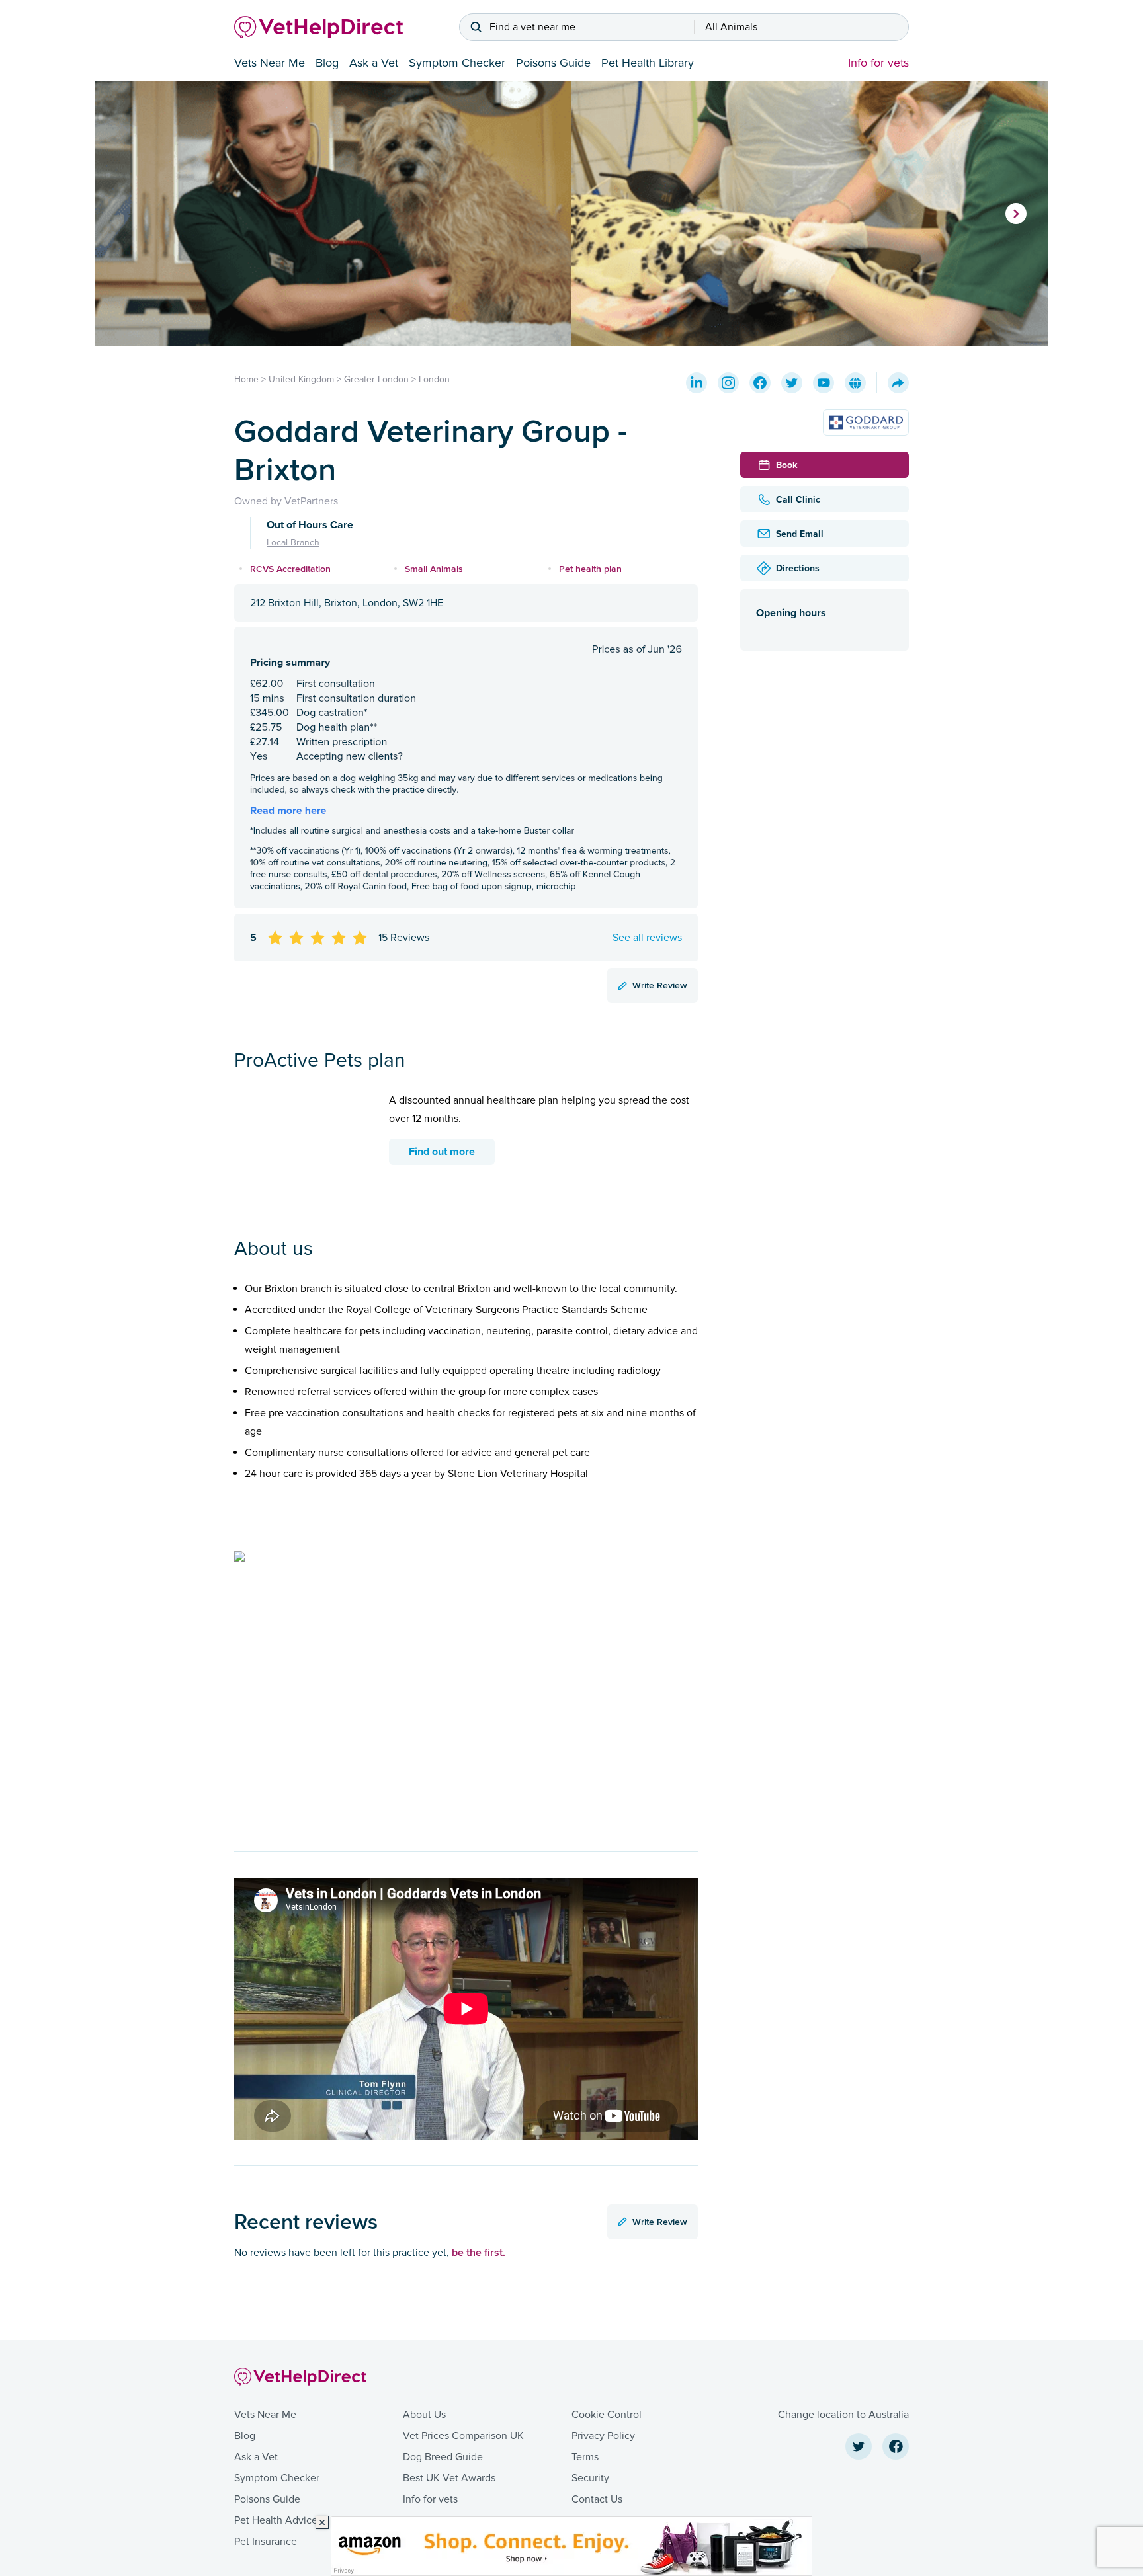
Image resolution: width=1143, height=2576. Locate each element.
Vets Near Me (270, 63)
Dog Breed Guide (443, 2457)
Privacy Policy (603, 2436)
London (434, 379)
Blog (327, 63)
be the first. (479, 2252)
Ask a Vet (374, 63)
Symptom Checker (457, 63)
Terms (585, 2457)
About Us (424, 2415)
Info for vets (878, 63)
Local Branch (293, 543)
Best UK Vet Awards (449, 2478)
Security (590, 2478)
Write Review (660, 985)
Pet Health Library (648, 63)
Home (246, 379)
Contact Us (597, 2499)
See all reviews (647, 938)
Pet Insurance (266, 2542)
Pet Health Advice (276, 2520)
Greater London (376, 379)
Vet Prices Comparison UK (463, 2436)
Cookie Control (607, 2415)
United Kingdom (301, 379)
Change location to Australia (843, 2415)
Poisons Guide (553, 63)
